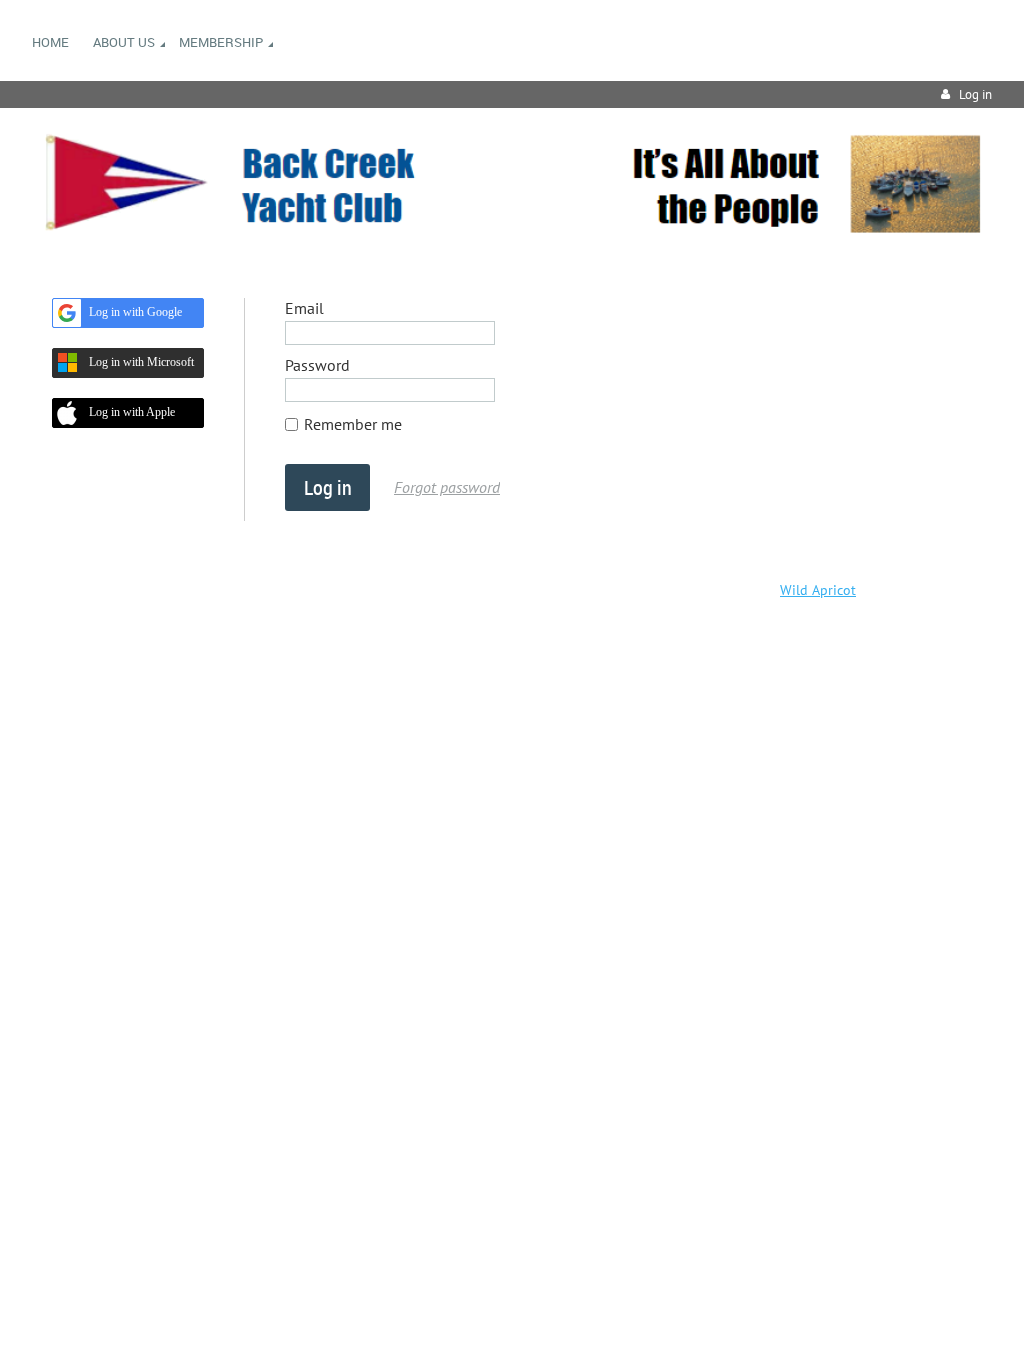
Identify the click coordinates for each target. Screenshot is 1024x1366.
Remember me (353, 424)
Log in (975, 94)
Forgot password (447, 487)
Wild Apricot (818, 590)
